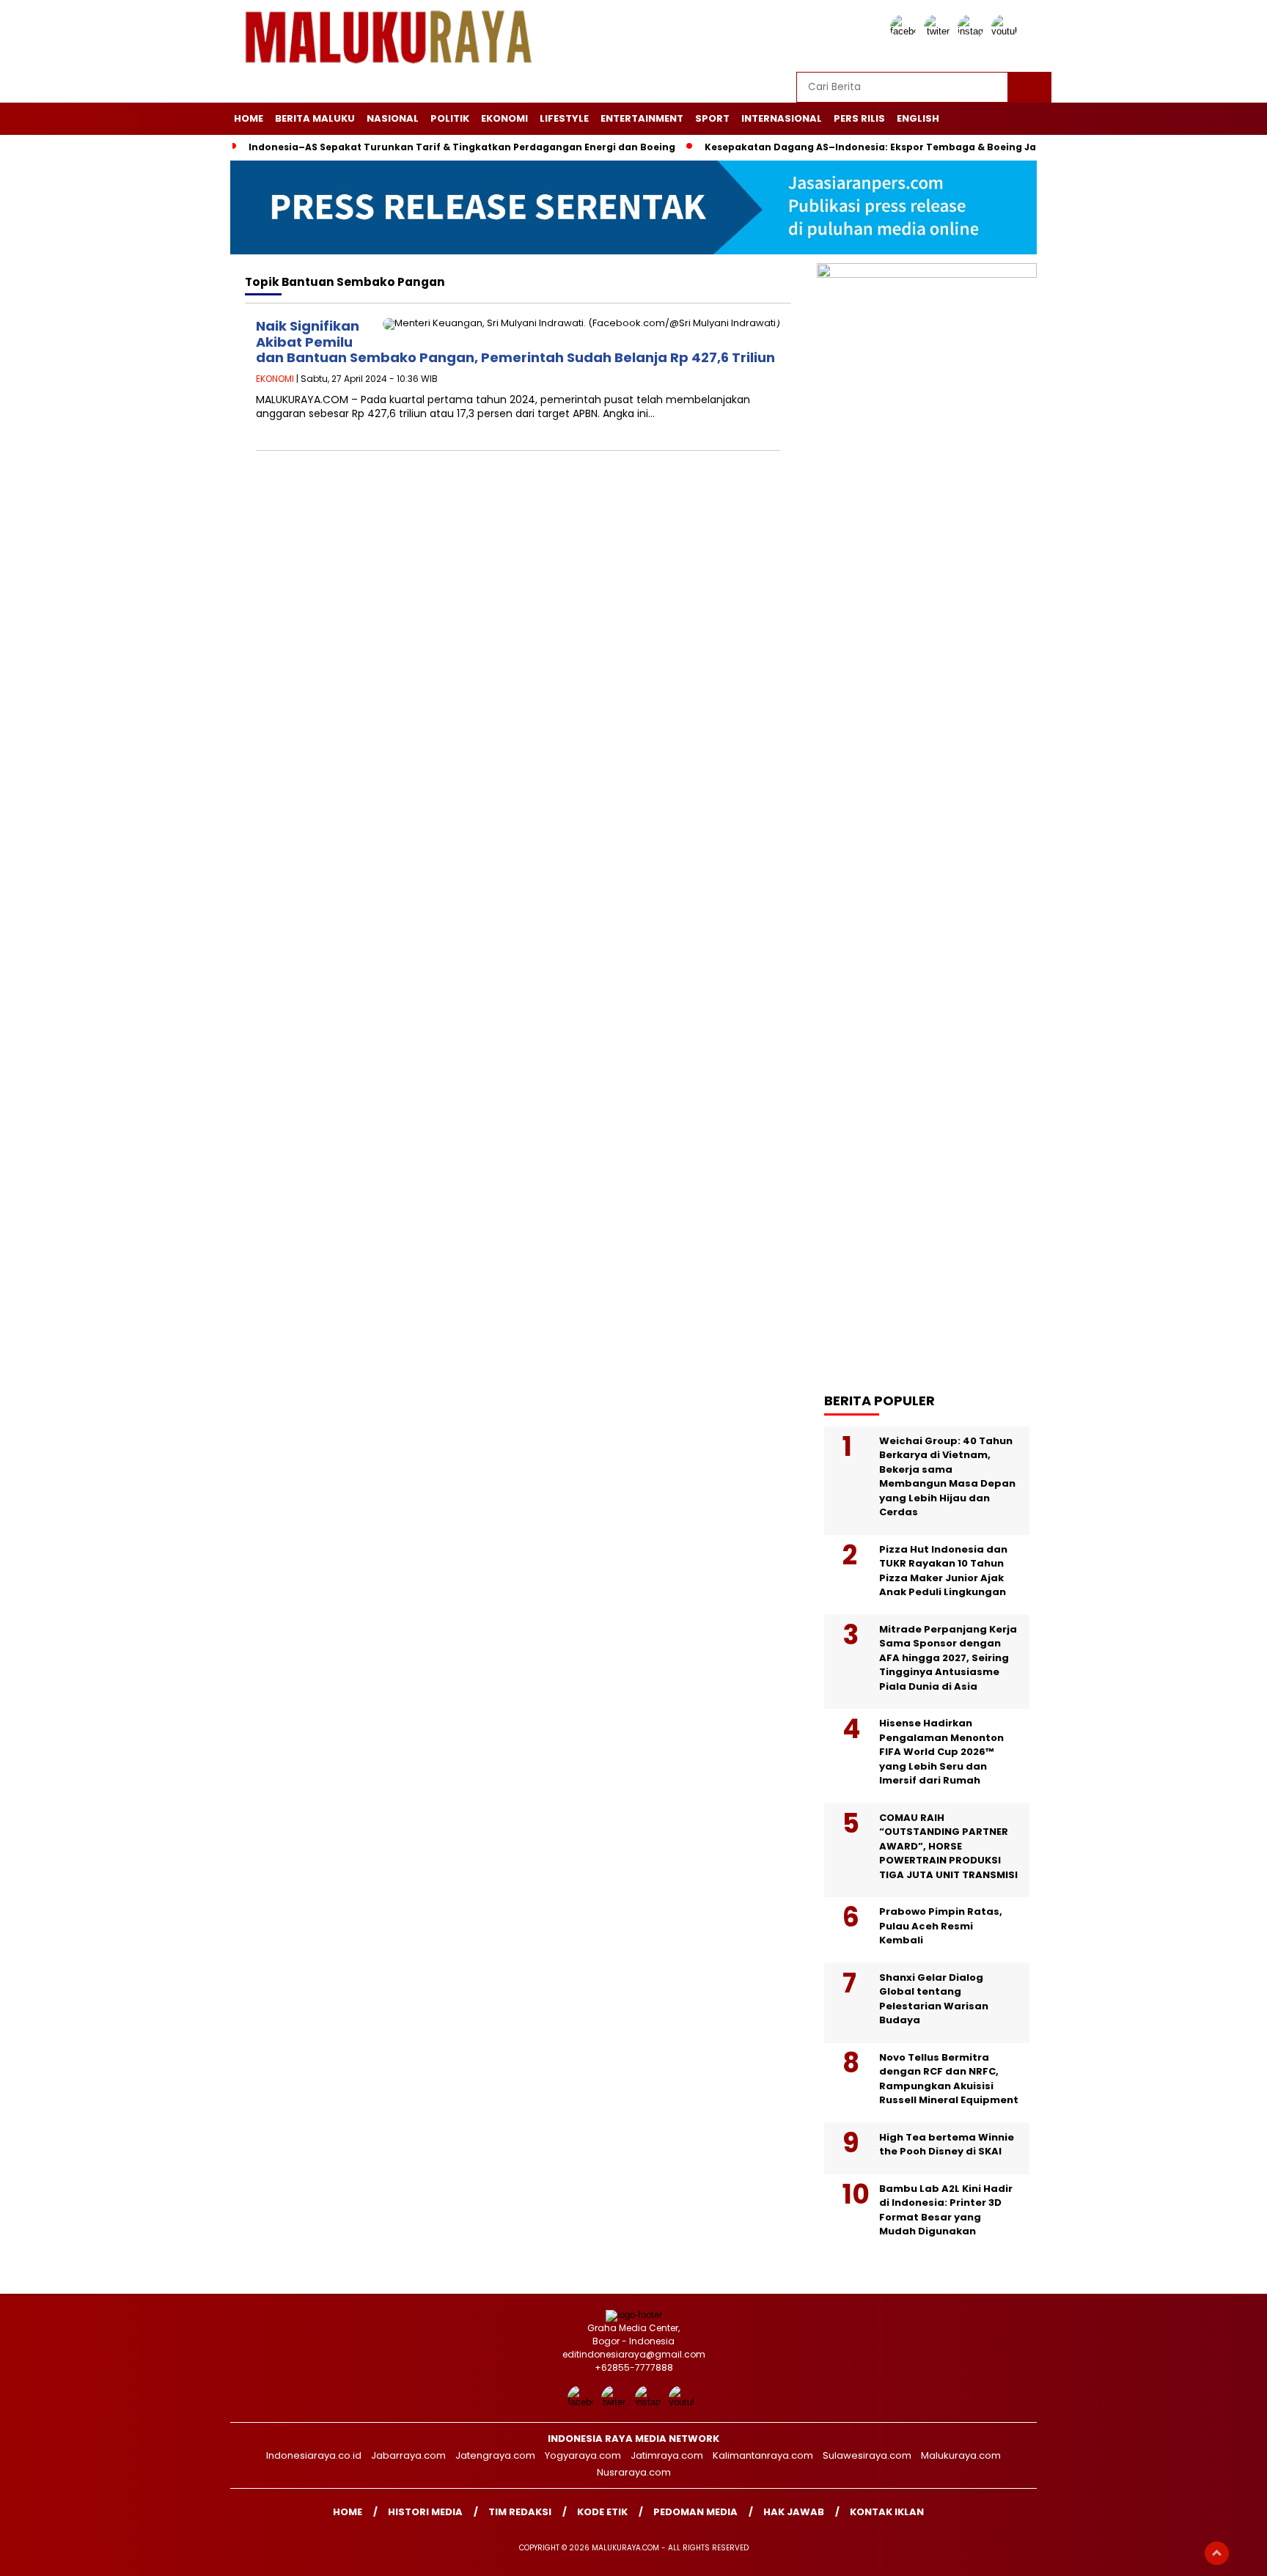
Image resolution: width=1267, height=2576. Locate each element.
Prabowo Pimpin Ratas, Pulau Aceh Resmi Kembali (941, 1926)
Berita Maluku (315, 118)
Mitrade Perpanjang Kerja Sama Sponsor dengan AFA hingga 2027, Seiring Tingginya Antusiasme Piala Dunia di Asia (948, 1658)
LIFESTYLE (564, 118)
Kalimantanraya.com (763, 2455)
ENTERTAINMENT (642, 118)
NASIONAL (393, 118)
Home (249, 118)
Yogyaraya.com (583, 2455)
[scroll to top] (1217, 2553)
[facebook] (906, 31)
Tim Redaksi (520, 2512)
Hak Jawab (794, 2512)
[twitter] (939, 31)
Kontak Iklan (887, 2512)
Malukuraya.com (961, 2455)
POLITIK (450, 118)
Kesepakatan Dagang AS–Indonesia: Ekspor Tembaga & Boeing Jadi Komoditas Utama (922, 147)
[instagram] (973, 31)
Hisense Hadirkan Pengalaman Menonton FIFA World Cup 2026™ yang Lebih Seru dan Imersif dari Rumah (941, 1752)
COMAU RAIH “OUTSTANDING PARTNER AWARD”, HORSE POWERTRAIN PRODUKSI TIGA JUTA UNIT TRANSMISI (948, 1846)
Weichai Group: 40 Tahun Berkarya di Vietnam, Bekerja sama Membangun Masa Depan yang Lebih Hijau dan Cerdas (947, 1477)
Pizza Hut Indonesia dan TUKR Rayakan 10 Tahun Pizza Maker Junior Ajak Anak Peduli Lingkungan (943, 1571)
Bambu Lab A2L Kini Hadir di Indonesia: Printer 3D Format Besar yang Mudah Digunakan (946, 2210)
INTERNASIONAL (782, 118)
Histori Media (425, 2512)
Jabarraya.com (408, 2455)
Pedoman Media (695, 2512)
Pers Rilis (859, 118)
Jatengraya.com (495, 2455)
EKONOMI (504, 118)
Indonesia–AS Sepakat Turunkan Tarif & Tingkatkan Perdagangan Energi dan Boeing (462, 147)
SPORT (712, 118)
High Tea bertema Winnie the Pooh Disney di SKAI (947, 2145)
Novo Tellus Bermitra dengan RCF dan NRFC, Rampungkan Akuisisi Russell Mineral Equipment (949, 2079)
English (918, 118)
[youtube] (1007, 31)
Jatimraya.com (667, 2455)
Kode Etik (602, 2512)
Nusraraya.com (634, 2472)
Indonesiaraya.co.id (314, 2455)
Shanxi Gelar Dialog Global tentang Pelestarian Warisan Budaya (934, 1999)
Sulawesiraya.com (867, 2455)
